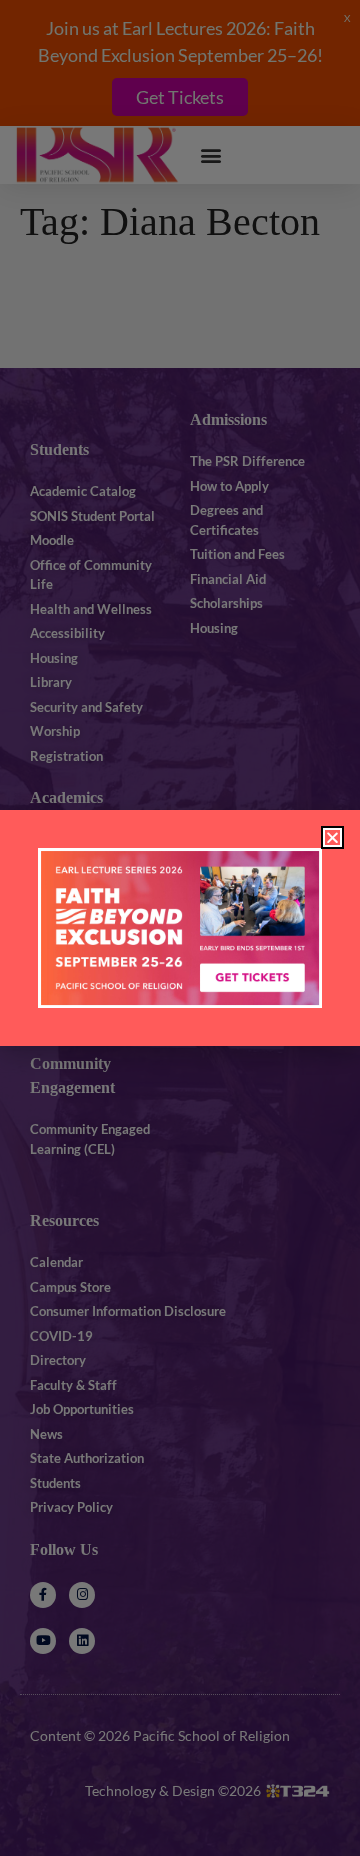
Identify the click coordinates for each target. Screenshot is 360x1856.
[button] (332, 837)
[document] (180, 928)
